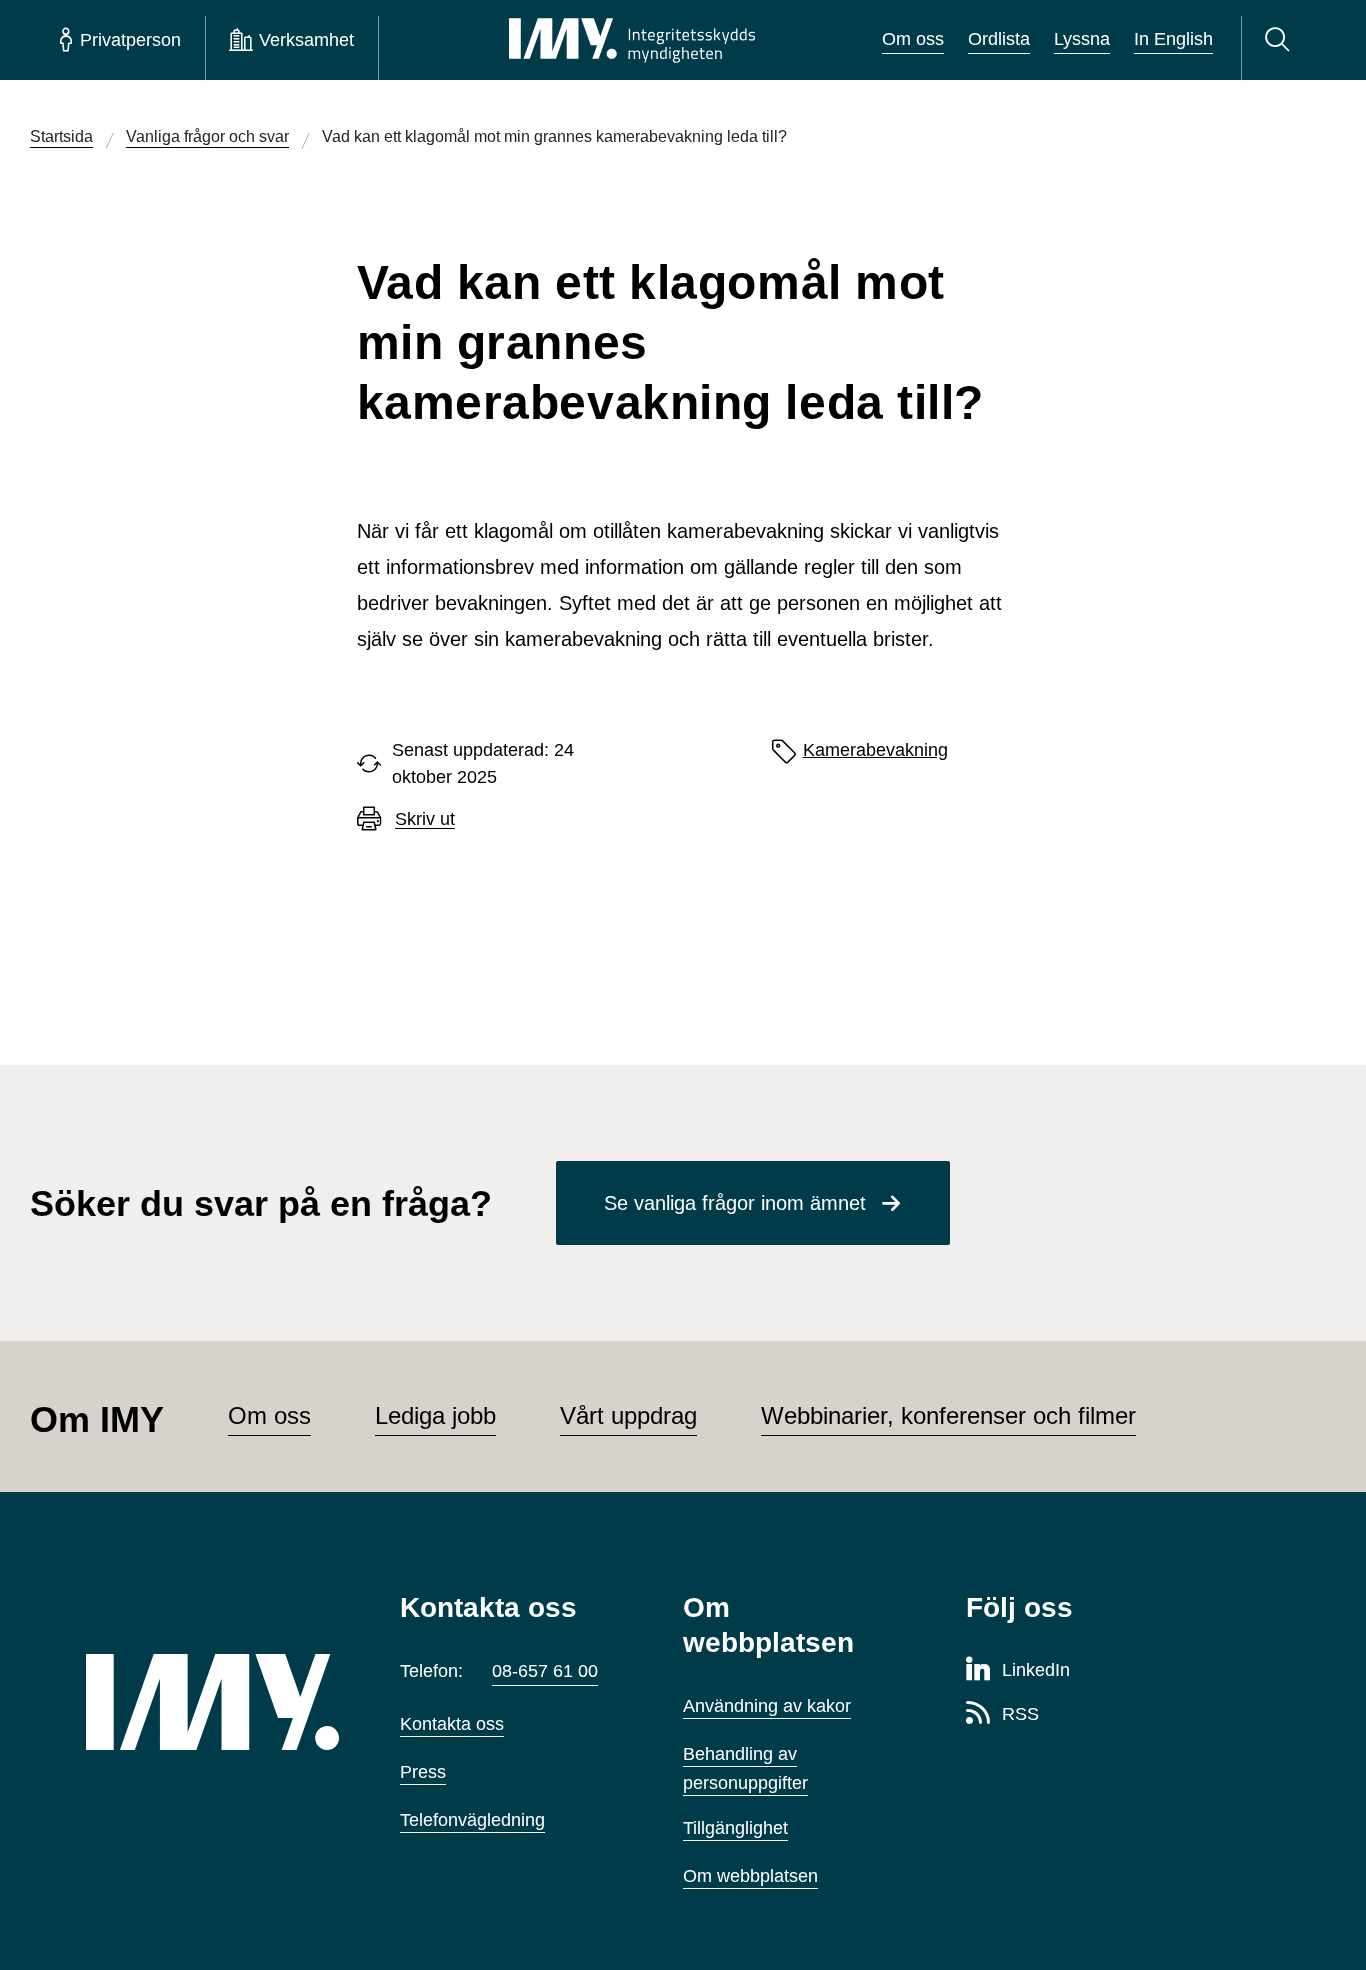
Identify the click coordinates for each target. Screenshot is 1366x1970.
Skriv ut (425, 819)
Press (423, 1772)
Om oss (913, 39)
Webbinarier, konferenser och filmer (948, 1415)
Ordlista (999, 39)
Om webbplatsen (750, 1876)
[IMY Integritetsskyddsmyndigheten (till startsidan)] (632, 40)
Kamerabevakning (875, 750)
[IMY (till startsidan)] (213, 1702)
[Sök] (1280, 40)
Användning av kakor (767, 1706)
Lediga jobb (435, 1415)
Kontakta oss (452, 1724)
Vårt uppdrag (628, 1415)
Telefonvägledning (472, 1820)
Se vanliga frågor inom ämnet (735, 1203)
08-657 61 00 (545, 1671)
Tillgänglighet (735, 1828)
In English (1173, 39)
